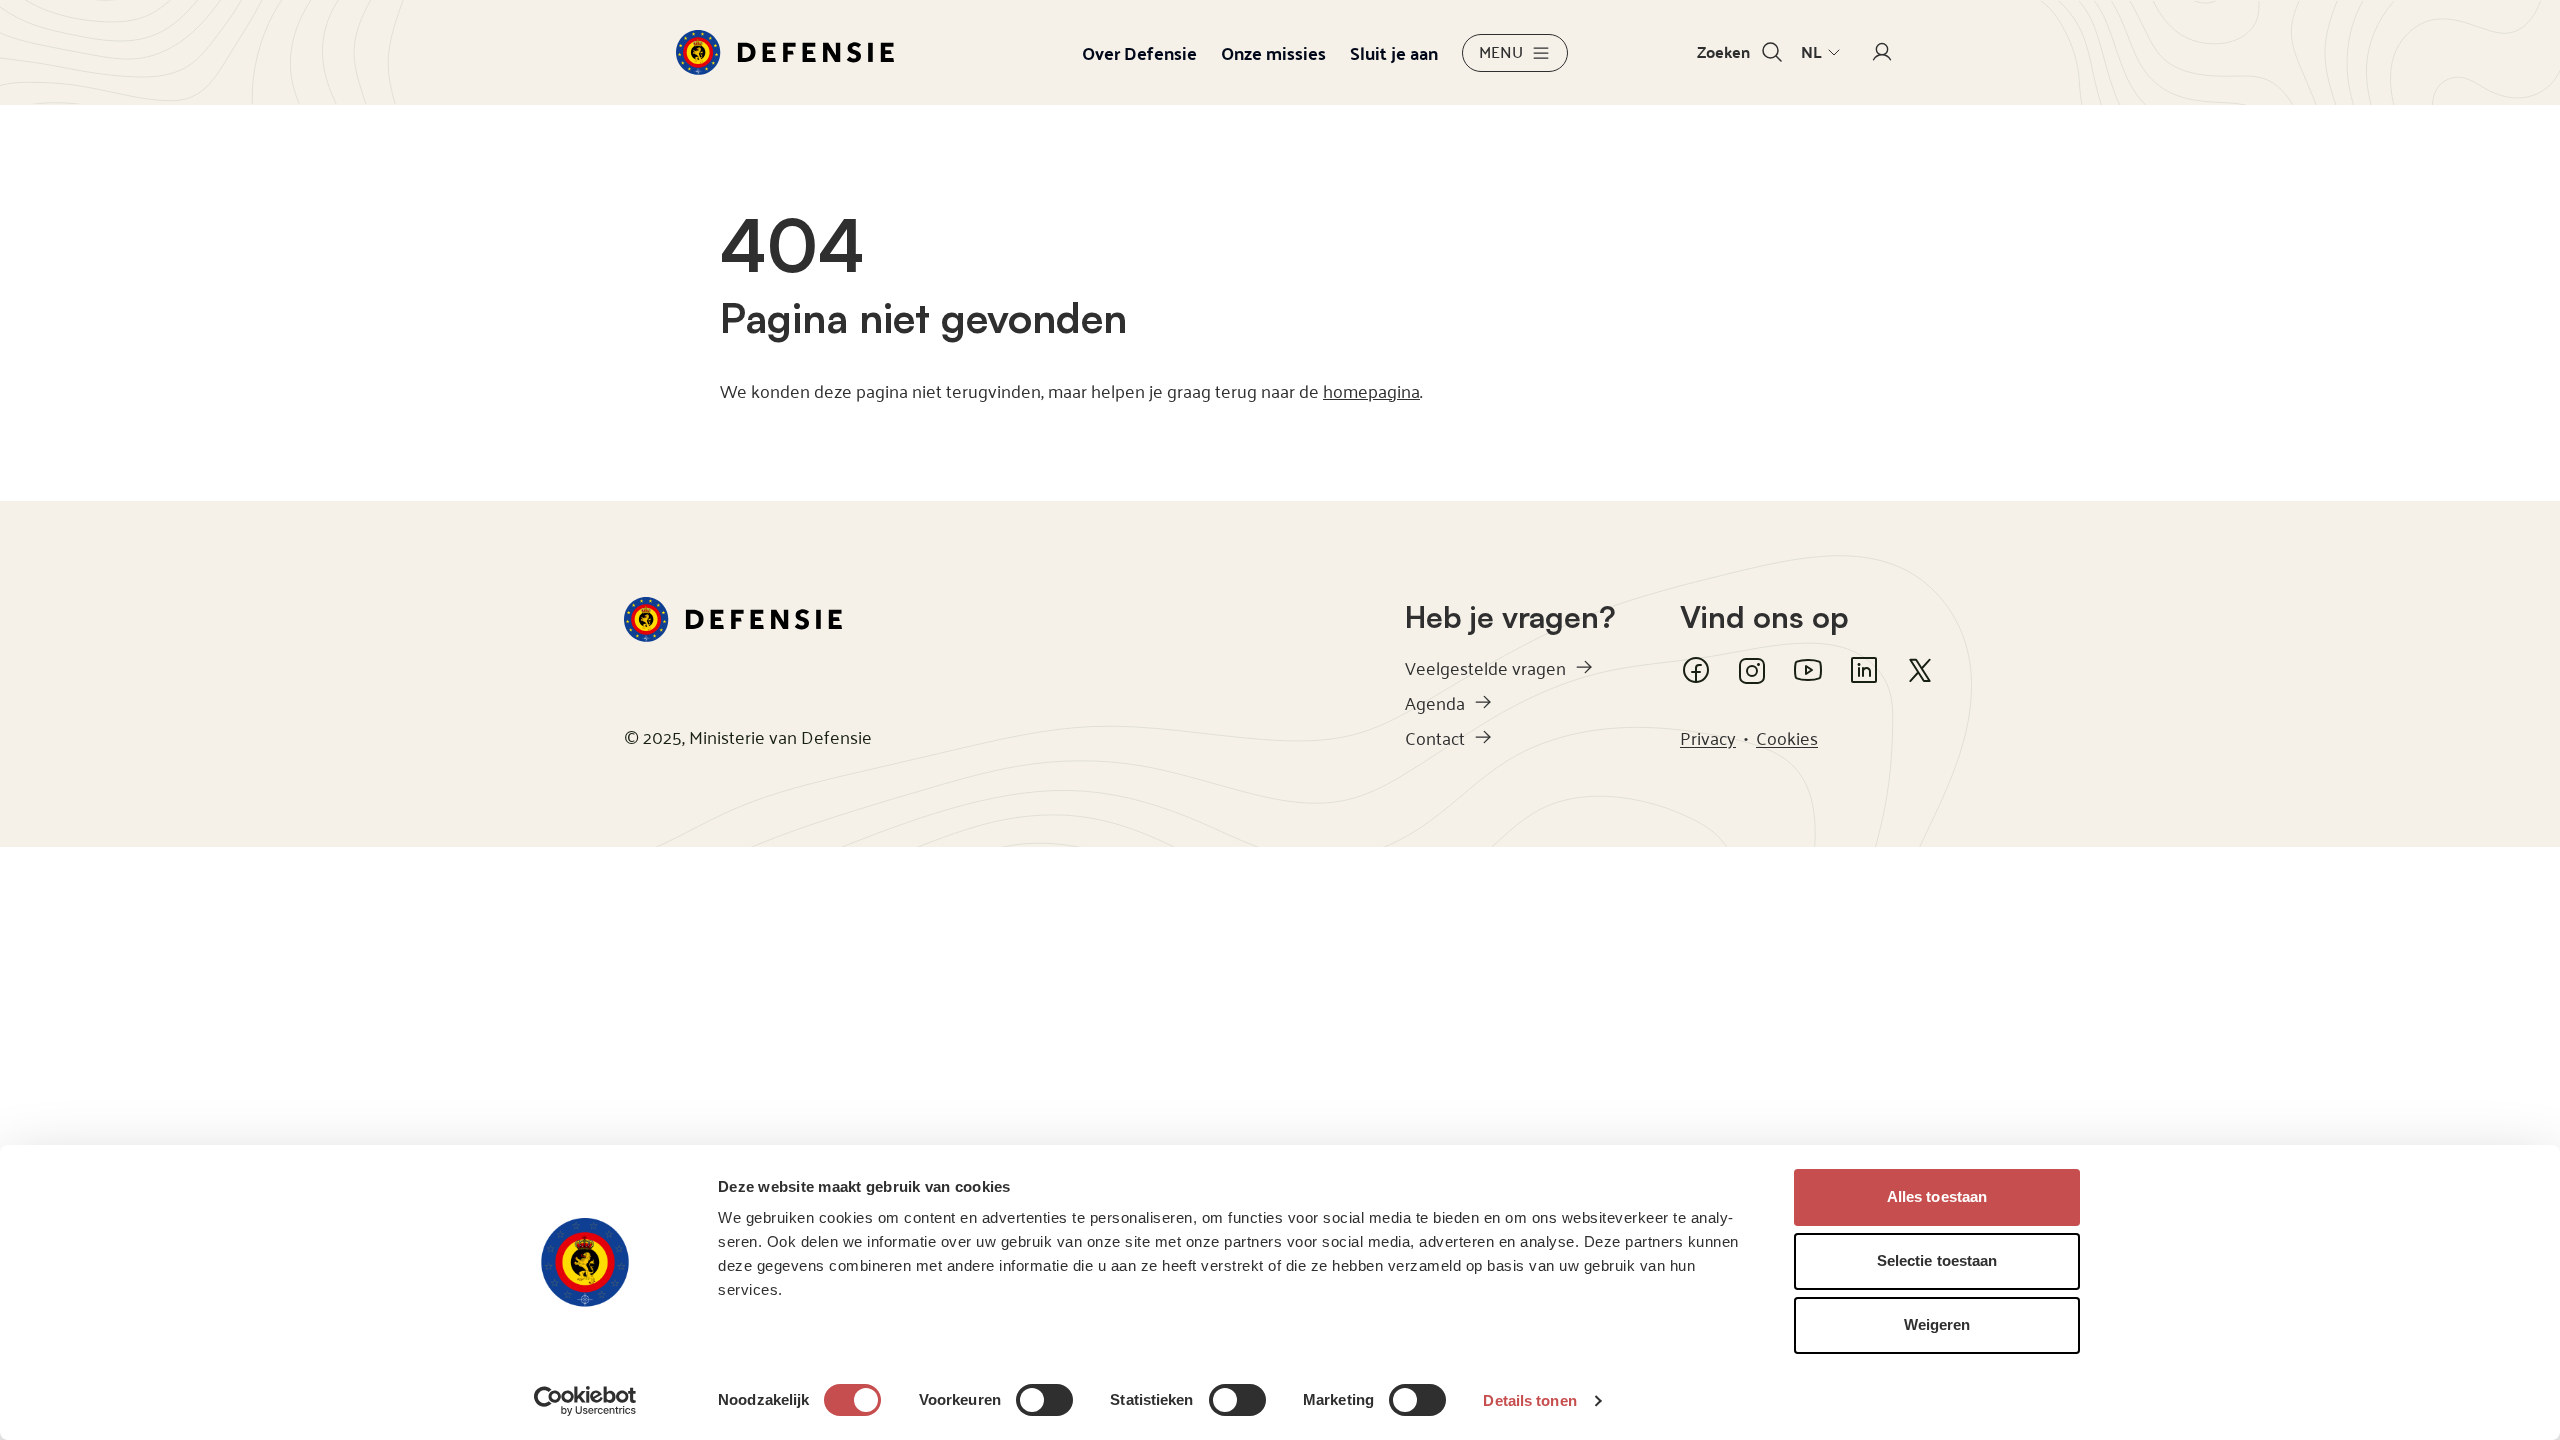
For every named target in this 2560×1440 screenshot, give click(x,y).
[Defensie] (785, 52)
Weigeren (1937, 1324)
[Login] (1882, 52)
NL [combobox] (1811, 52)
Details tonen (1529, 1400)
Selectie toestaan (1937, 1260)
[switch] (1044, 1400)
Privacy (1708, 737)
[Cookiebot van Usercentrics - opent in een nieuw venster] (585, 1401)
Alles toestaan (1937, 1196)
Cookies (1787, 737)
